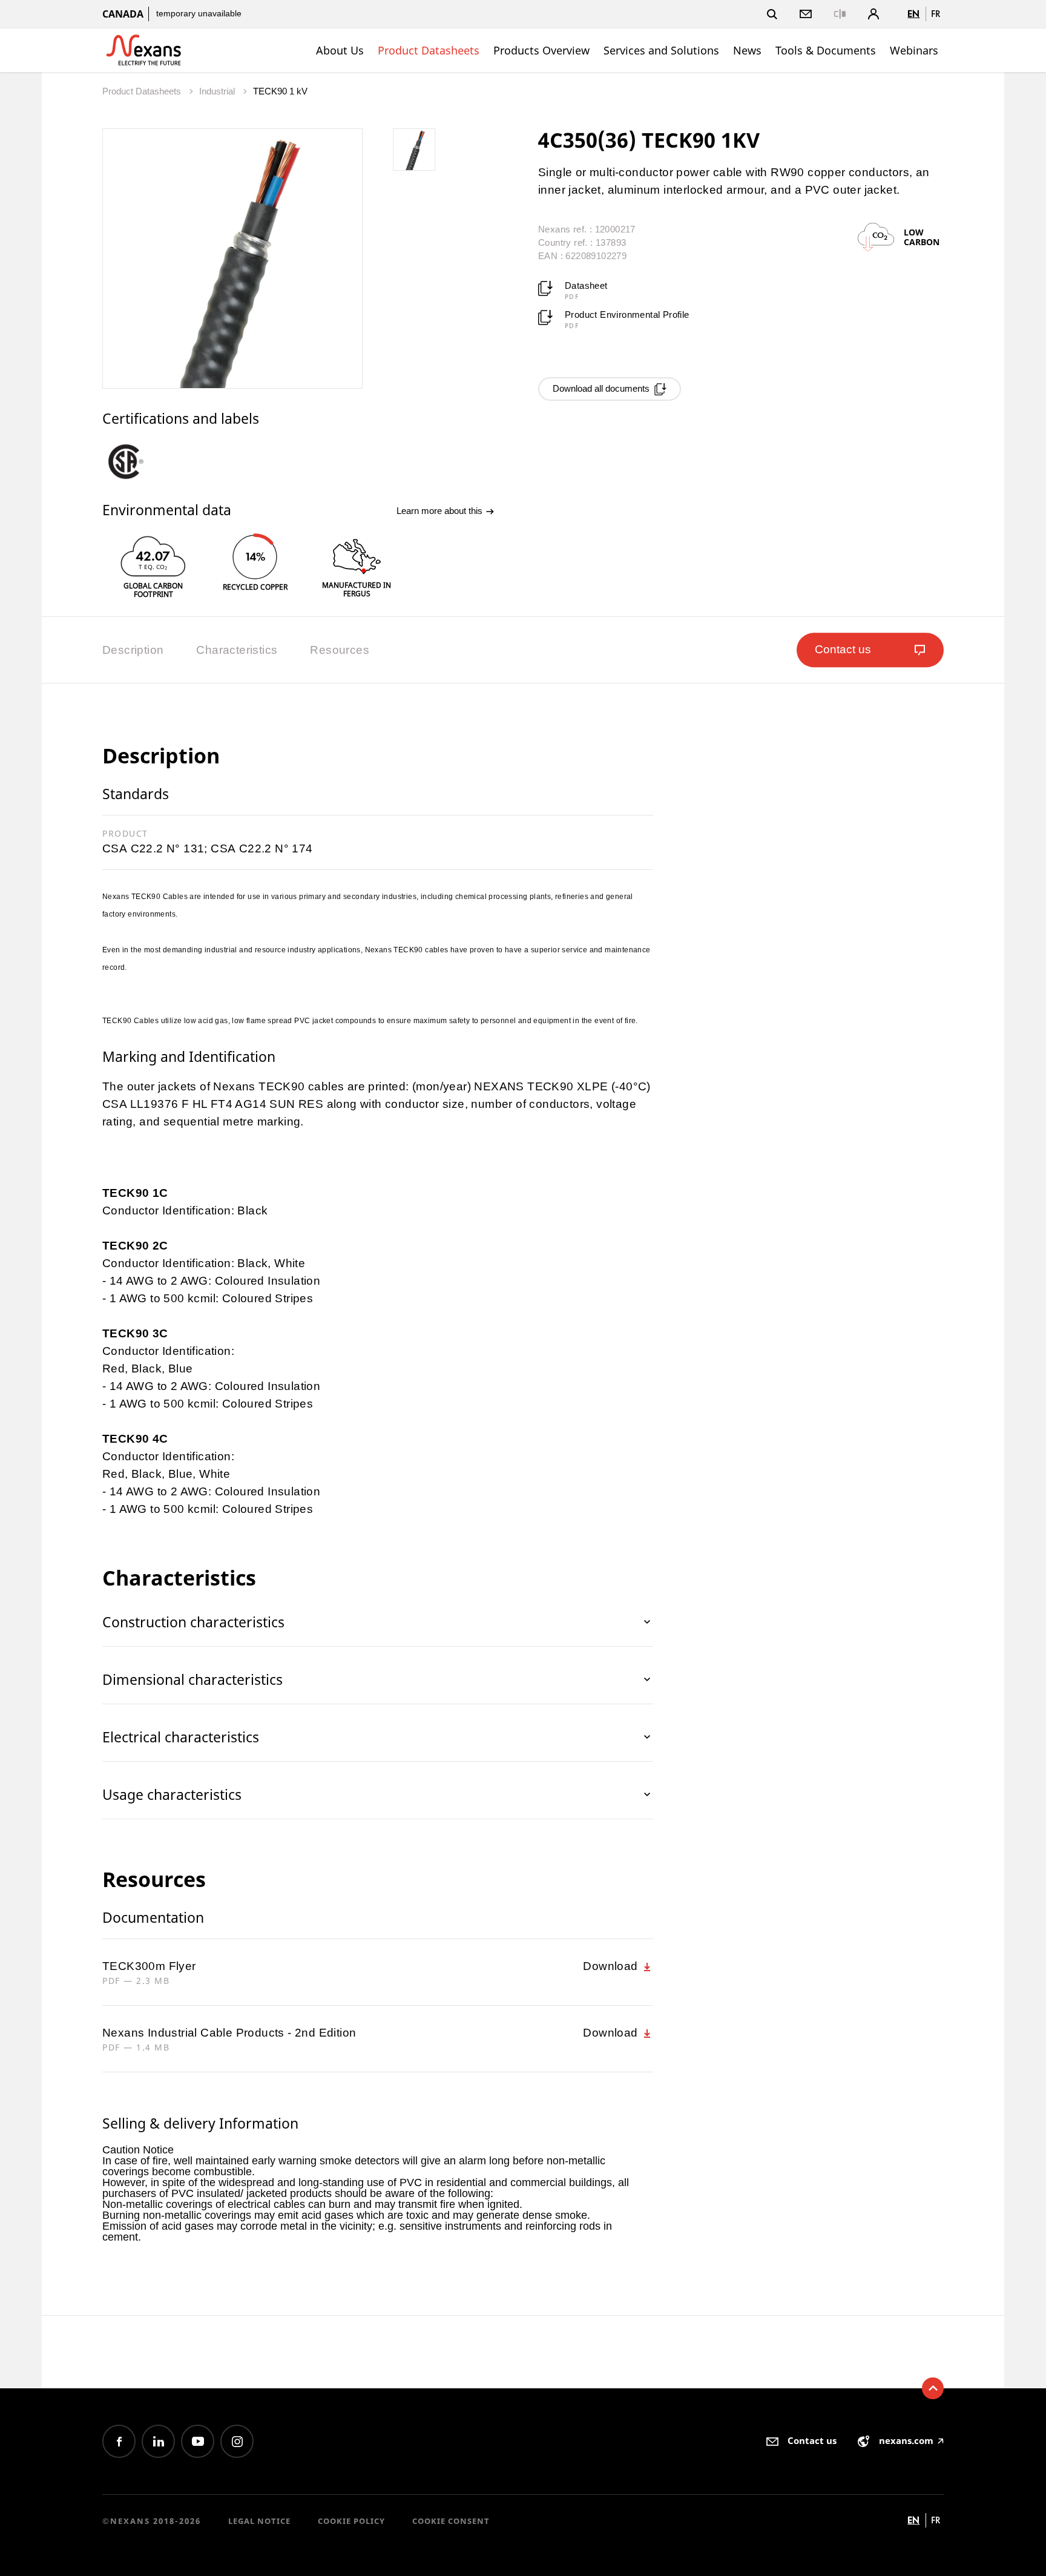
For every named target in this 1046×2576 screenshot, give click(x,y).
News (747, 50)
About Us (340, 50)
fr (936, 14)
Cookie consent (451, 2521)
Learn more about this (441, 511)
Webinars (914, 50)
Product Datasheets (429, 50)
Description (133, 650)
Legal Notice (259, 2521)
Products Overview (541, 50)
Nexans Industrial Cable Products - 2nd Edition (229, 2033)
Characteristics (237, 650)
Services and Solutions (661, 50)
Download (612, 1966)
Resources (340, 650)
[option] (136, 461)
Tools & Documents (826, 50)
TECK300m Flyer (149, 1966)
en (913, 14)
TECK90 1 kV (280, 91)
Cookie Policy (351, 2521)
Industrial (218, 91)
